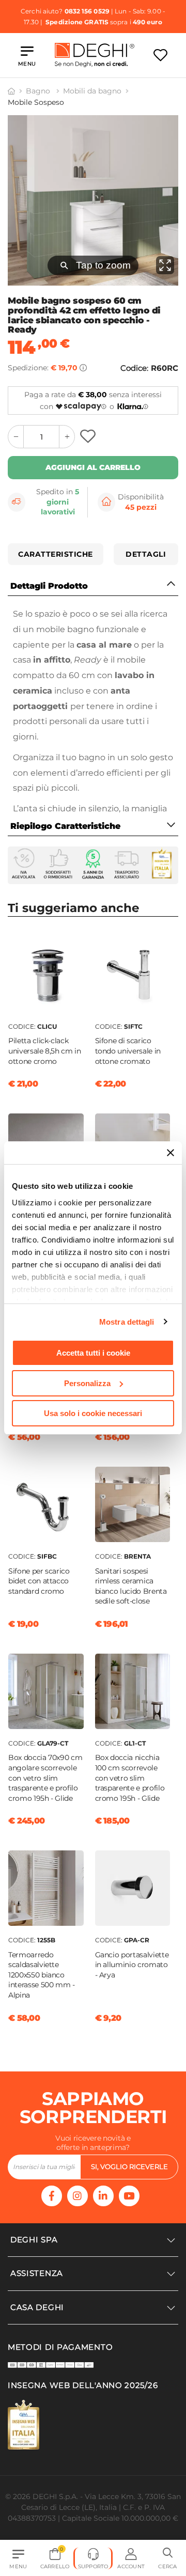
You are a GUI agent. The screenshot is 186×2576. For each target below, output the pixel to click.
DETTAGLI (146, 554)
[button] (168, 2558)
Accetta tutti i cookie (93, 1353)
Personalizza (87, 1383)
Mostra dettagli (127, 1322)
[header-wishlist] (160, 55)
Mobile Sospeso (36, 102)
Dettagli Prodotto (49, 586)
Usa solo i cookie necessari (93, 1413)
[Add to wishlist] (89, 437)
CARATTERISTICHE (56, 554)
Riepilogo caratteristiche (65, 826)
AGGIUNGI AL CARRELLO (93, 467)
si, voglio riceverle (129, 2166)
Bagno (39, 91)
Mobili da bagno (92, 91)
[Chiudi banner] (171, 1153)
